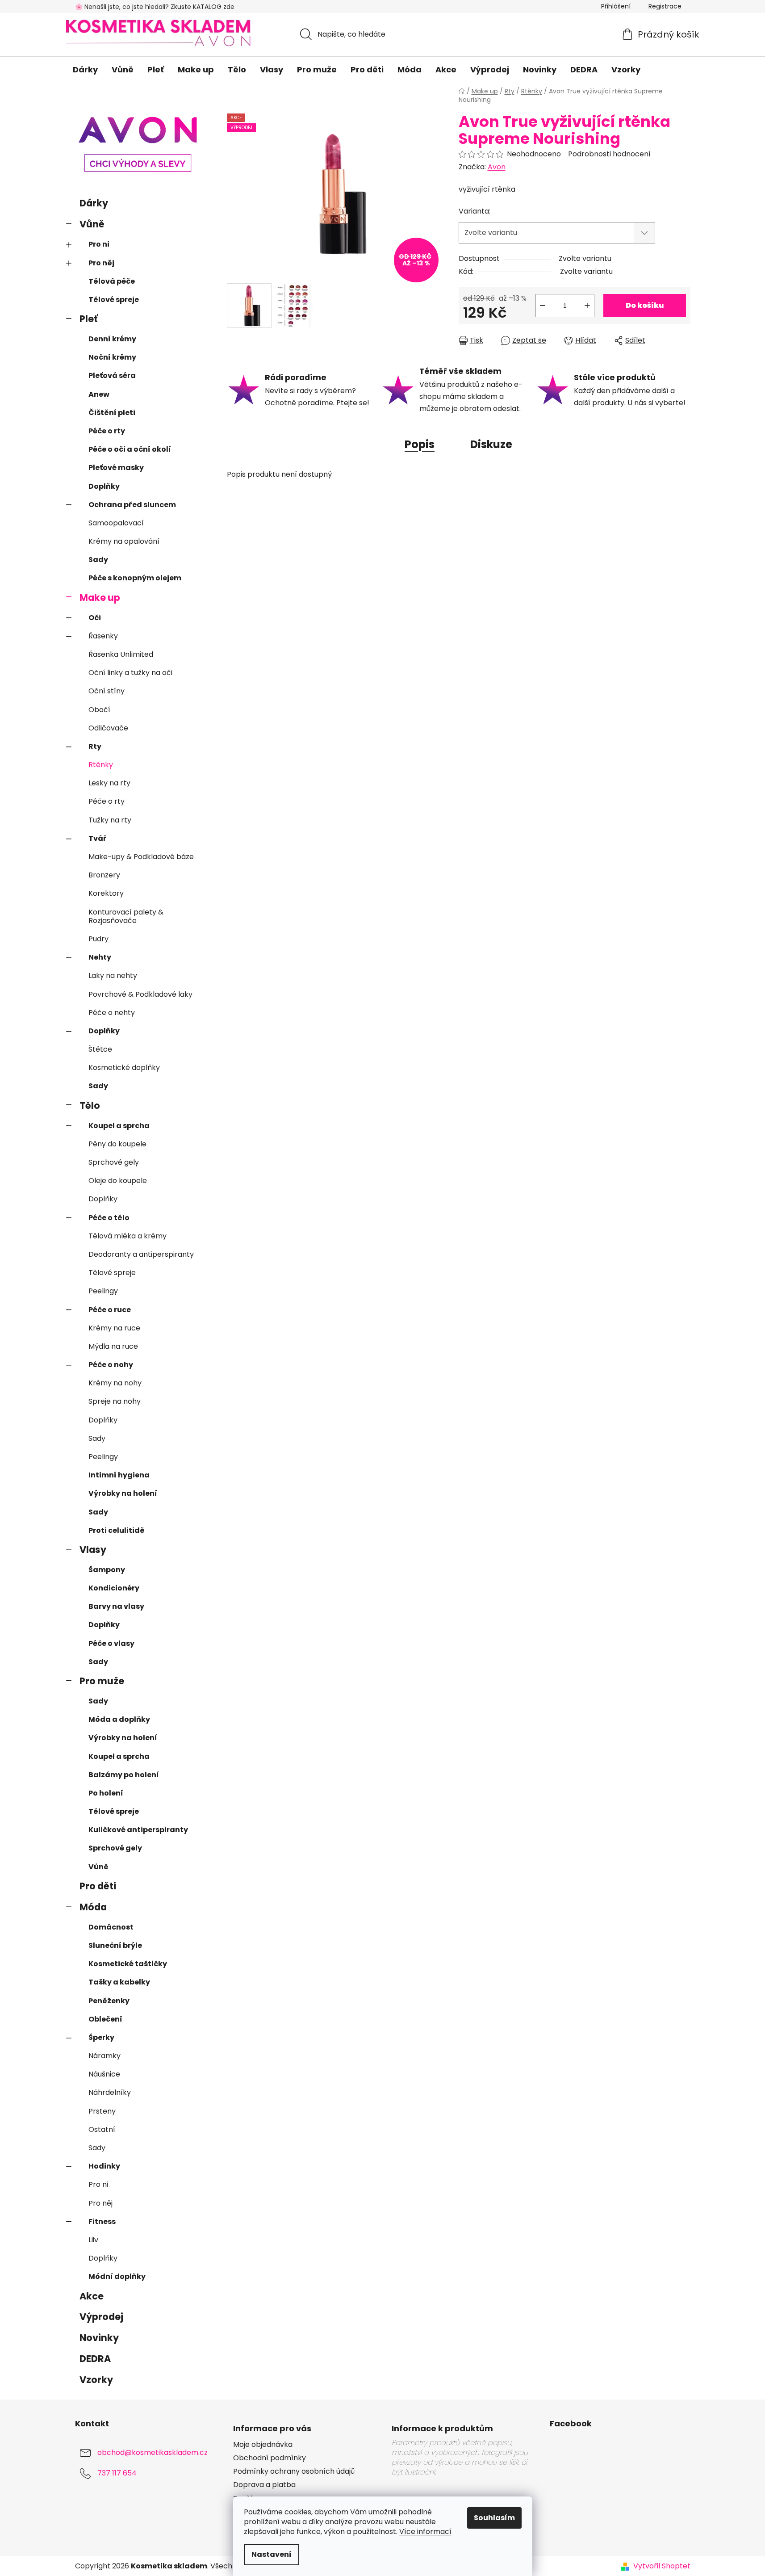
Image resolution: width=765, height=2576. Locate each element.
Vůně (92, 224)
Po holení (106, 1793)
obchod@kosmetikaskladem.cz (153, 2452)
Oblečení (105, 2019)
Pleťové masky (116, 468)
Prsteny (102, 2111)
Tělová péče (112, 281)
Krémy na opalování (124, 541)
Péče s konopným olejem (135, 578)
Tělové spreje (114, 300)
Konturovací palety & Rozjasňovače (126, 916)
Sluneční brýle (115, 1945)
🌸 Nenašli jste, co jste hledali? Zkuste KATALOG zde (155, 7)
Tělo (90, 1105)
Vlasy (93, 1550)
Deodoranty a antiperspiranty (141, 1254)
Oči (95, 618)
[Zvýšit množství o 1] (587, 306)
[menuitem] (85, 70)
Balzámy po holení (124, 1775)
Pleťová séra (112, 375)
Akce (92, 2296)
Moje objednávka (263, 2445)
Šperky (101, 2037)
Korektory (106, 893)
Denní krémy (112, 339)
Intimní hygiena (119, 1475)
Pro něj (101, 263)
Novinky (99, 2338)
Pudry (98, 939)
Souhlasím (494, 2518)
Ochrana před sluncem (132, 505)
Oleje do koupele (118, 1181)
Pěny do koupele (117, 1144)
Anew (99, 394)
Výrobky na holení (123, 1493)
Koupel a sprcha (119, 1126)
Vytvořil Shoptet (662, 2566)
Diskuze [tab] (491, 444)
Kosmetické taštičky (128, 1964)
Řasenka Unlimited (121, 654)
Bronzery (104, 875)
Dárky (94, 203)
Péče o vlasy (111, 1643)
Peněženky (109, 2001)
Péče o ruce (110, 1310)
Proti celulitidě (117, 1530)
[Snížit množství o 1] (543, 306)
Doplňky (104, 486)
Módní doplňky (117, 2276)
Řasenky (103, 636)
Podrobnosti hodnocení (609, 154)
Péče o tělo (109, 1218)
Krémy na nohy (115, 1383)
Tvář (98, 838)
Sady (98, 560)
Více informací (425, 2532)
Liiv (93, 2240)
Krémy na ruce (114, 1328)
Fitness (102, 2221)
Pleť (89, 319)
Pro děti (98, 1886)
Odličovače (108, 728)
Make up (100, 598)
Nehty (100, 957)
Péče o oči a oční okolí (130, 449)
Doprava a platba (264, 2485)
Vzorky (96, 2380)
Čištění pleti (112, 413)
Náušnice (104, 2074)
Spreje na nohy (115, 1401)
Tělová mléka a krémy (127, 1236)
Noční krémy (112, 357)
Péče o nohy (111, 1365)
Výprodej (101, 2317)
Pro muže (102, 1681)
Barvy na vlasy (116, 1606)
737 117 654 (117, 2473)
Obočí (99, 710)
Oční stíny (107, 691)
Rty (95, 746)
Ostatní (102, 2129)
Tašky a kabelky (119, 1982)
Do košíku (645, 305)
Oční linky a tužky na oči (130, 673)
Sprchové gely (114, 1162)
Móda (93, 1907)
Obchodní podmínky (270, 2458)
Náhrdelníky (110, 2092)
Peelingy (103, 1291)
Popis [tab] (420, 444)
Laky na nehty (113, 975)
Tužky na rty (110, 820)
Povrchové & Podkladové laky (140, 994)
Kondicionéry (114, 1588)
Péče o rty (107, 431)
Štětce (100, 1049)
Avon (497, 167)
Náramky (105, 2056)
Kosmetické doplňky (124, 1068)
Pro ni (99, 244)
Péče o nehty (112, 1013)
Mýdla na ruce (113, 1346)
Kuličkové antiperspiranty (138, 1830)
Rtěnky (101, 765)
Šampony (107, 1570)
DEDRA (95, 2359)
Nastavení (272, 2554)
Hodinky (104, 2166)
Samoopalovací (116, 523)
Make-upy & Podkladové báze (141, 857)
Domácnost (111, 1927)
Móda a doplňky (119, 1719)
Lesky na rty (109, 783)
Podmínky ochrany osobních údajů (294, 2471)
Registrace (665, 6)
